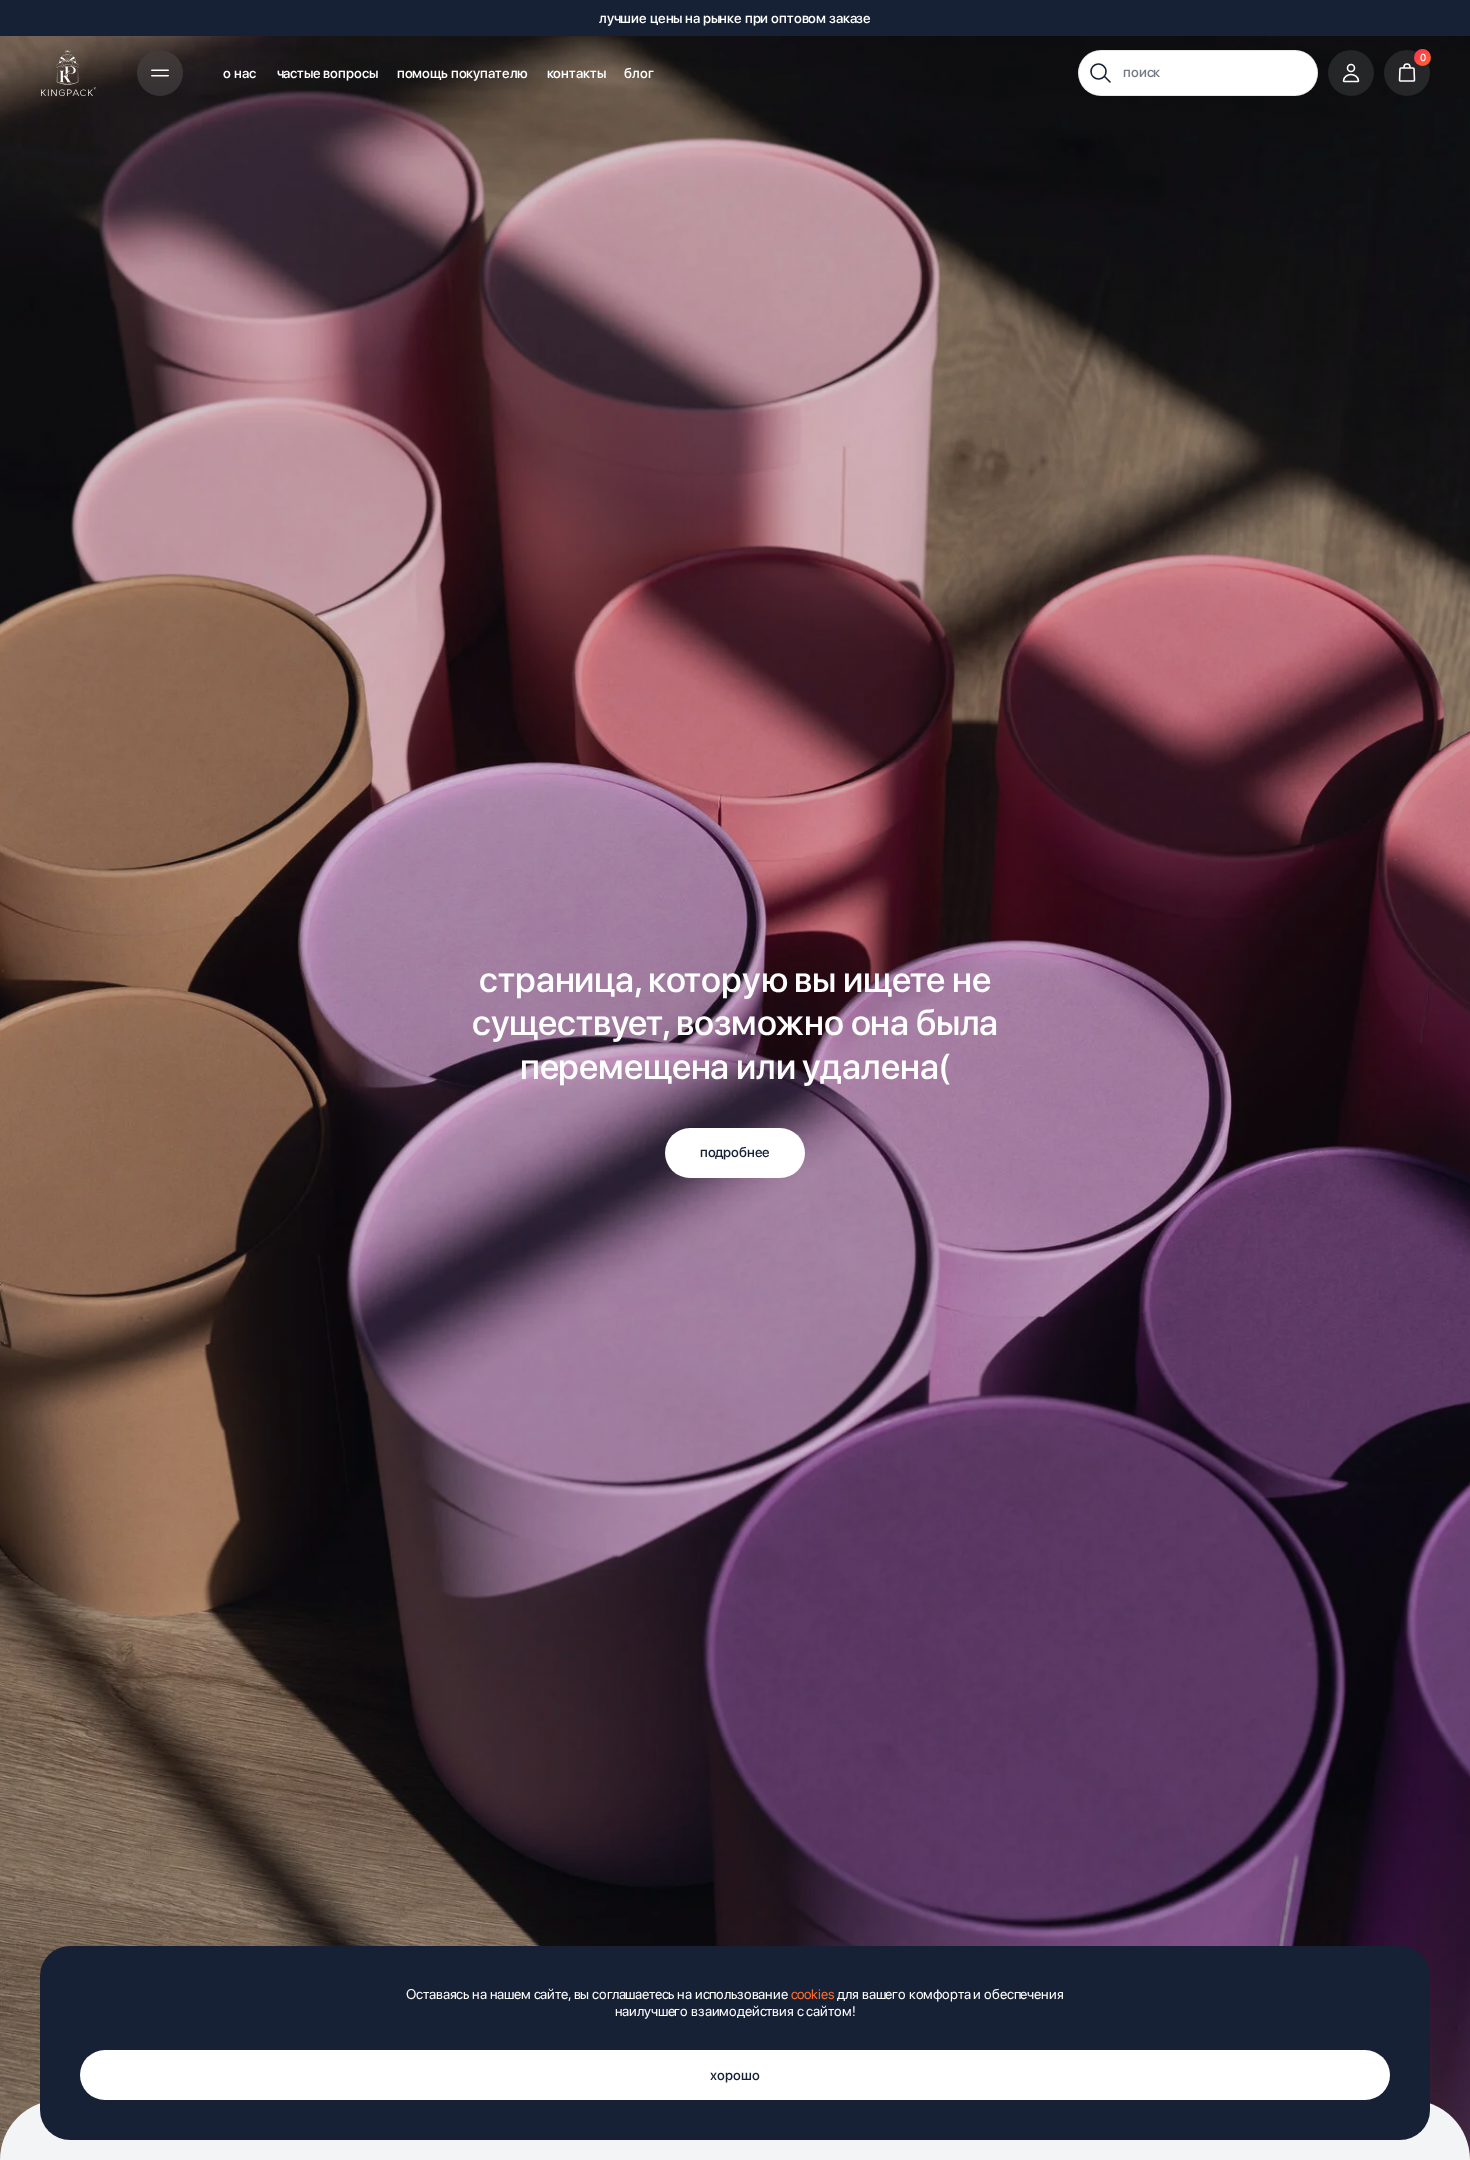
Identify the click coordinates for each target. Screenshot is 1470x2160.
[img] (68, 73)
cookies (813, 1994)
